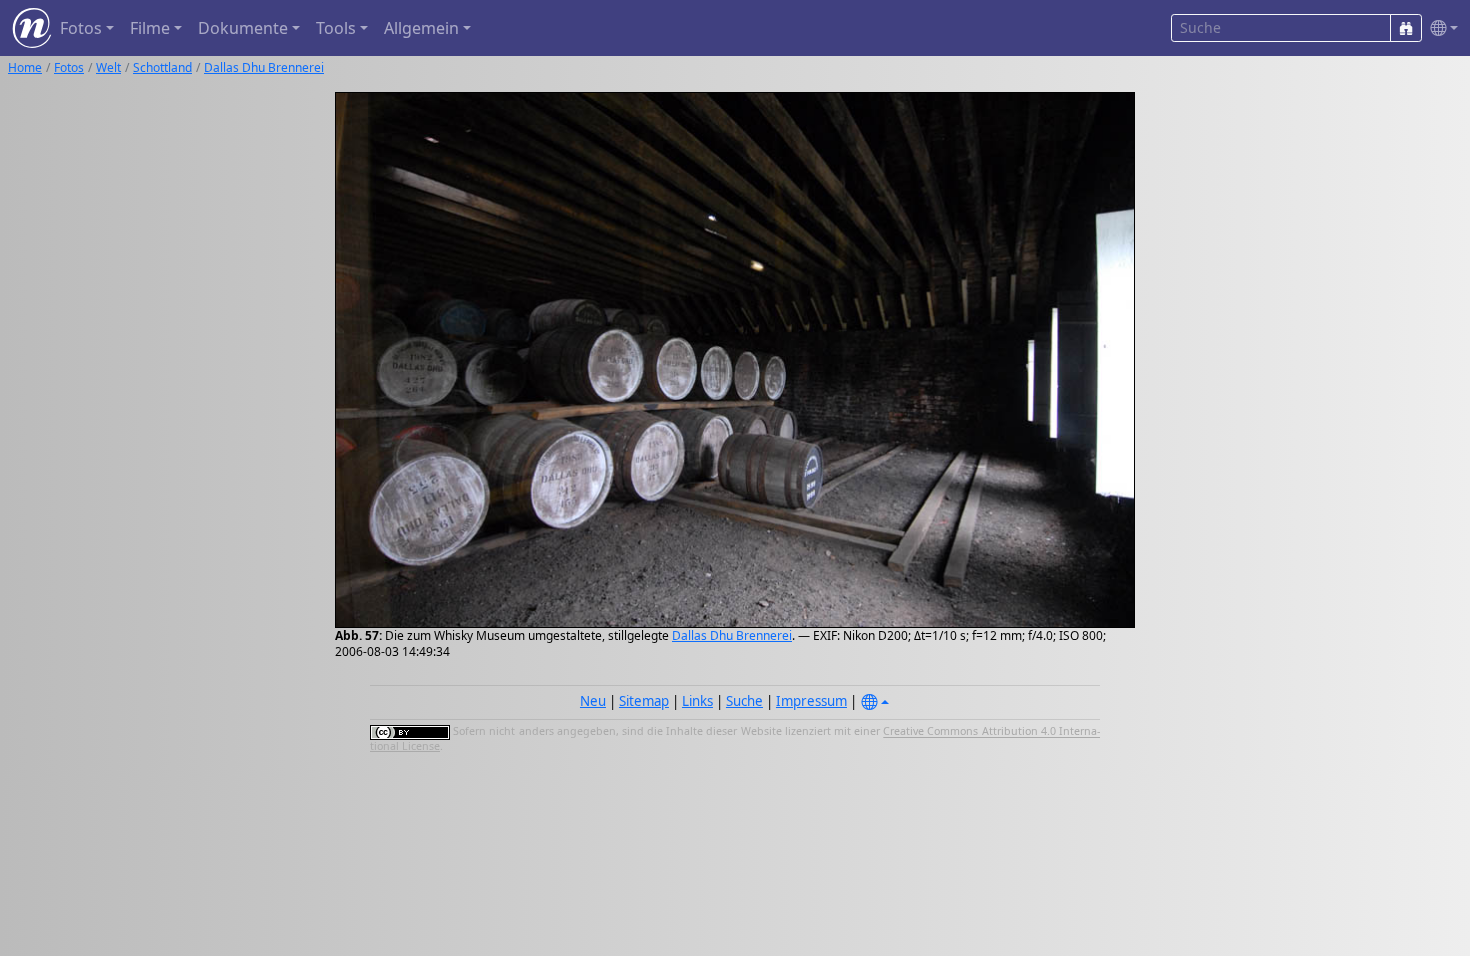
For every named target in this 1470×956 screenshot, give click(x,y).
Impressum (811, 701)
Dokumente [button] (243, 28)
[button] (1440, 28)
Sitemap (644, 701)
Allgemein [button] (421, 28)
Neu (593, 701)
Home (25, 67)
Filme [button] (150, 28)
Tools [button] (336, 28)
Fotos (69, 67)
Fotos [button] (81, 28)
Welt (108, 67)
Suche (744, 701)
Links (697, 701)
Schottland (162, 67)
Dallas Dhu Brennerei (264, 67)
